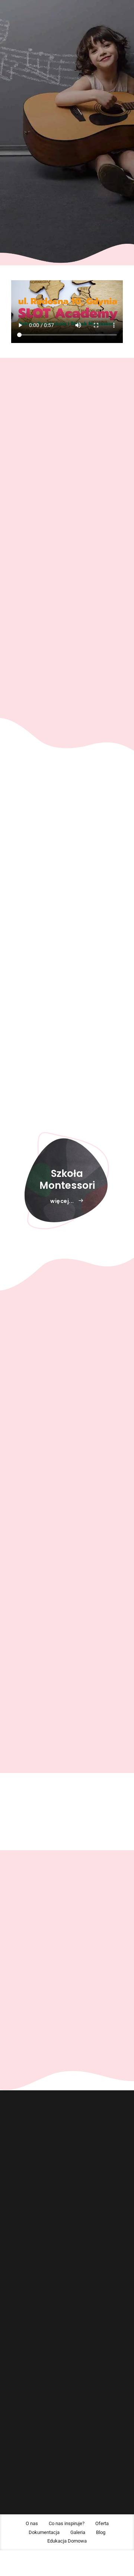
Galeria (18, 2314)
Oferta (17, 2288)
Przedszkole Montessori (35, 2413)
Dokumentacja (26, 2301)
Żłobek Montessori (30, 2400)
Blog (16, 2327)
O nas (17, 2262)
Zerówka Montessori (31, 2426)
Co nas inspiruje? (28, 2275)
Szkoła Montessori (30, 2439)
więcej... (62, 838)
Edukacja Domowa (30, 2341)
